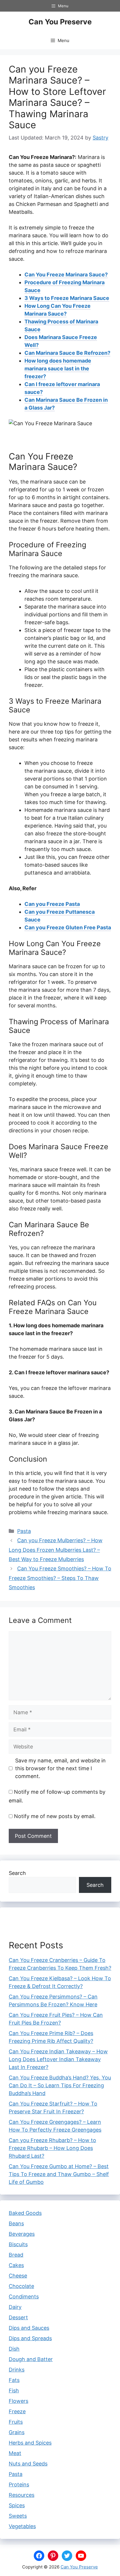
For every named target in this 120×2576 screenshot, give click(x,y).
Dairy (15, 2307)
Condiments (24, 2297)
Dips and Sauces (29, 2328)
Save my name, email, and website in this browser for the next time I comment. (60, 1768)
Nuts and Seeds (28, 2464)
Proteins (19, 2484)
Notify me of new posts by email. (55, 1816)
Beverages (22, 2234)
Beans (16, 2223)
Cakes (16, 2265)
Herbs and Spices (30, 2443)
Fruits (16, 2422)
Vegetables (22, 2526)
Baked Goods (25, 2213)
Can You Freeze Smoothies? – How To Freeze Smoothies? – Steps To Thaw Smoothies (60, 1578)
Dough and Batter (31, 2359)
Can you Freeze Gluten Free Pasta (68, 927)
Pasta (24, 1531)
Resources (22, 2495)
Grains (17, 2432)
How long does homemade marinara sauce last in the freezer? (58, 369)
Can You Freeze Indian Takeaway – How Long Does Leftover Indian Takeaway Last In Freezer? (58, 2059)
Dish (14, 2349)
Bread (16, 2255)
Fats (14, 2380)
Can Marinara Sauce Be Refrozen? (67, 353)
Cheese (18, 2276)
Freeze (17, 2411)
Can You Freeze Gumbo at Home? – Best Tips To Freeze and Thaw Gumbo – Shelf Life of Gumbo (59, 2174)
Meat (15, 2453)
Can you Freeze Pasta (52, 904)
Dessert (18, 2317)
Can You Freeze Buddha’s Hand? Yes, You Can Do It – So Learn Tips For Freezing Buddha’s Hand (60, 2085)
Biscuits (18, 2244)
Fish (14, 2391)
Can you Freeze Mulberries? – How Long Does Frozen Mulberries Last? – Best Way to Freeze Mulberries (56, 1550)
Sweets (18, 2516)
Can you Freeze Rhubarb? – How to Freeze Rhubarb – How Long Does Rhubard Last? (52, 2148)
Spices (17, 2505)
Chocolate (21, 2286)
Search (17, 1873)
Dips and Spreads (30, 2338)
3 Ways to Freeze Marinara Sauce (67, 298)
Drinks (17, 2370)
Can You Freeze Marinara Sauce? (66, 275)
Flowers (18, 2401)
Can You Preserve (60, 22)
